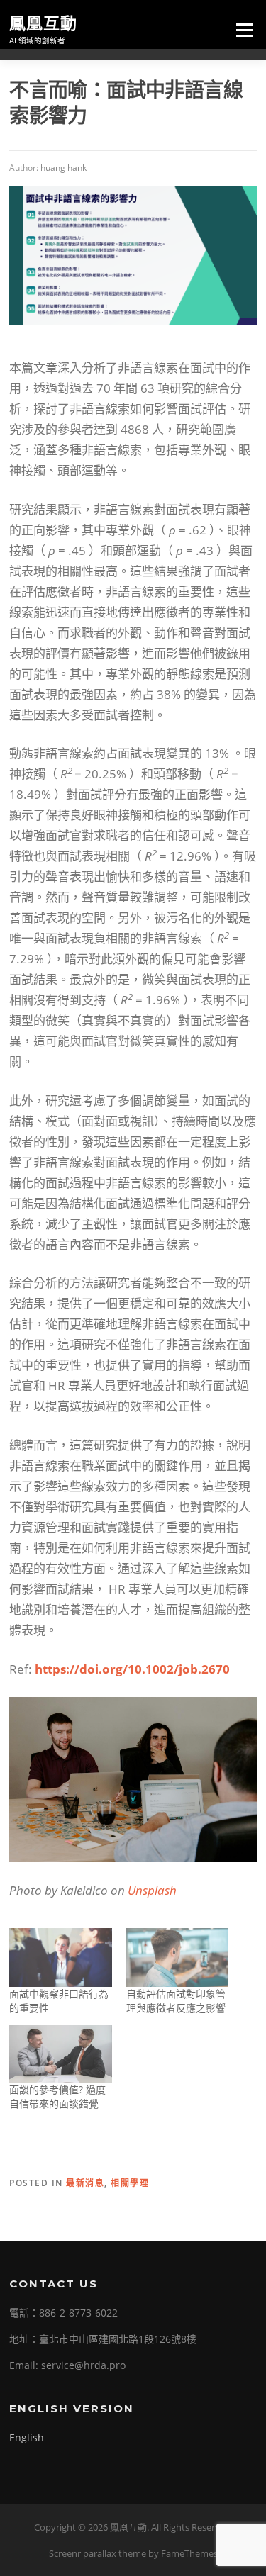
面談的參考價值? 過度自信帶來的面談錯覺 (57, 2096)
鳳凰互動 (43, 23)
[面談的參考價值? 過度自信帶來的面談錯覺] (60, 2054)
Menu (244, 30)
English (27, 2437)
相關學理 (130, 2183)
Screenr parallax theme (98, 2553)
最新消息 (85, 2183)
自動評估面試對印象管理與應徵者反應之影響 (176, 2001)
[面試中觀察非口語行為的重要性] (60, 1958)
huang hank (63, 168)
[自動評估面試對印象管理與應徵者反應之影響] (177, 1958)
